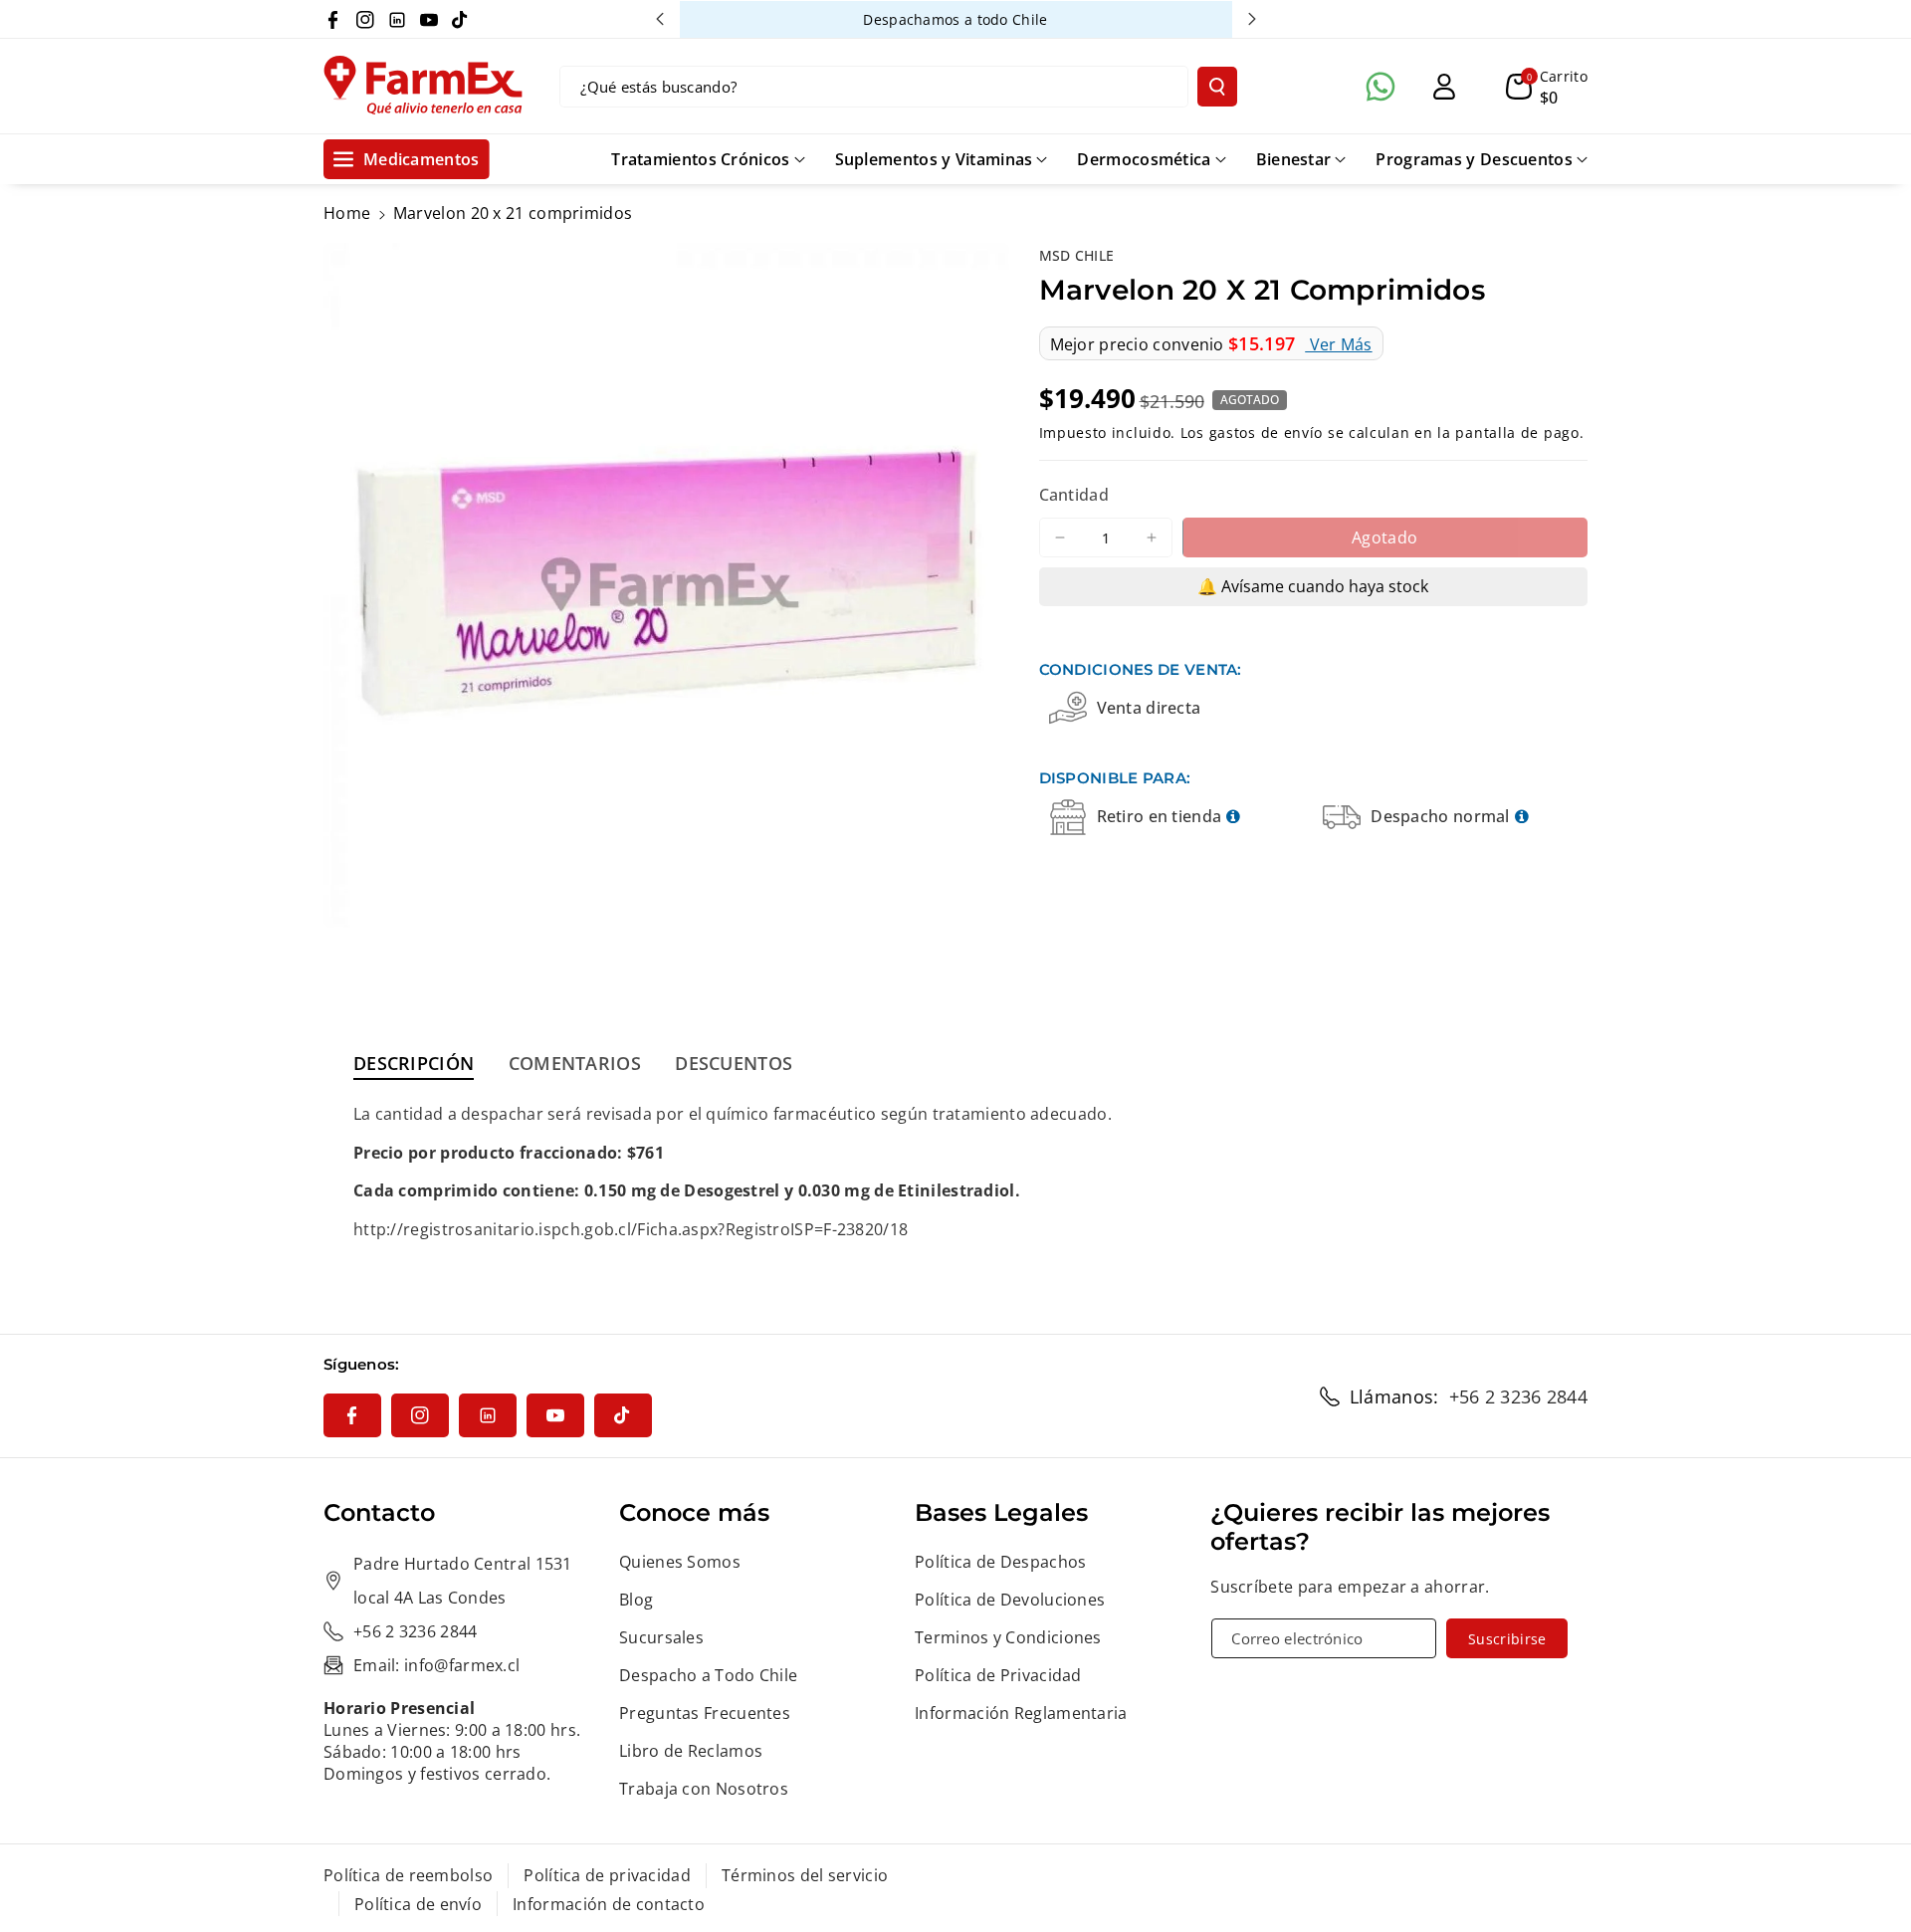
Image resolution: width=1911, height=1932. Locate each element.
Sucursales (661, 1637)
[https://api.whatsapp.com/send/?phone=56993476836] (1380, 87)
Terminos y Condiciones (1008, 1637)
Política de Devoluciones (1010, 1600)
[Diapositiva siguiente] (1252, 19)
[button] (1547, 87)
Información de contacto (609, 1904)
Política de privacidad (607, 1875)
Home (347, 213)
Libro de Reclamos (691, 1751)
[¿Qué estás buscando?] (1217, 87)
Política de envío (418, 1904)
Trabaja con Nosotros (704, 1789)
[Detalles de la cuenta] (1444, 87)
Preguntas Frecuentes (705, 1713)
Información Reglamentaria (1021, 1713)
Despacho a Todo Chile (708, 1675)
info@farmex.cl (462, 1665)
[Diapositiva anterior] (660, 19)
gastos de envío (1267, 432)
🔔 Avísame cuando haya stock (1313, 586)
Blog (636, 1600)
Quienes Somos (680, 1562)
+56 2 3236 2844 (1519, 1396)
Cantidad (1074, 495)
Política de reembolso (408, 1875)
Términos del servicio (805, 1875)
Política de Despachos (1000, 1562)
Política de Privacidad (998, 1675)
